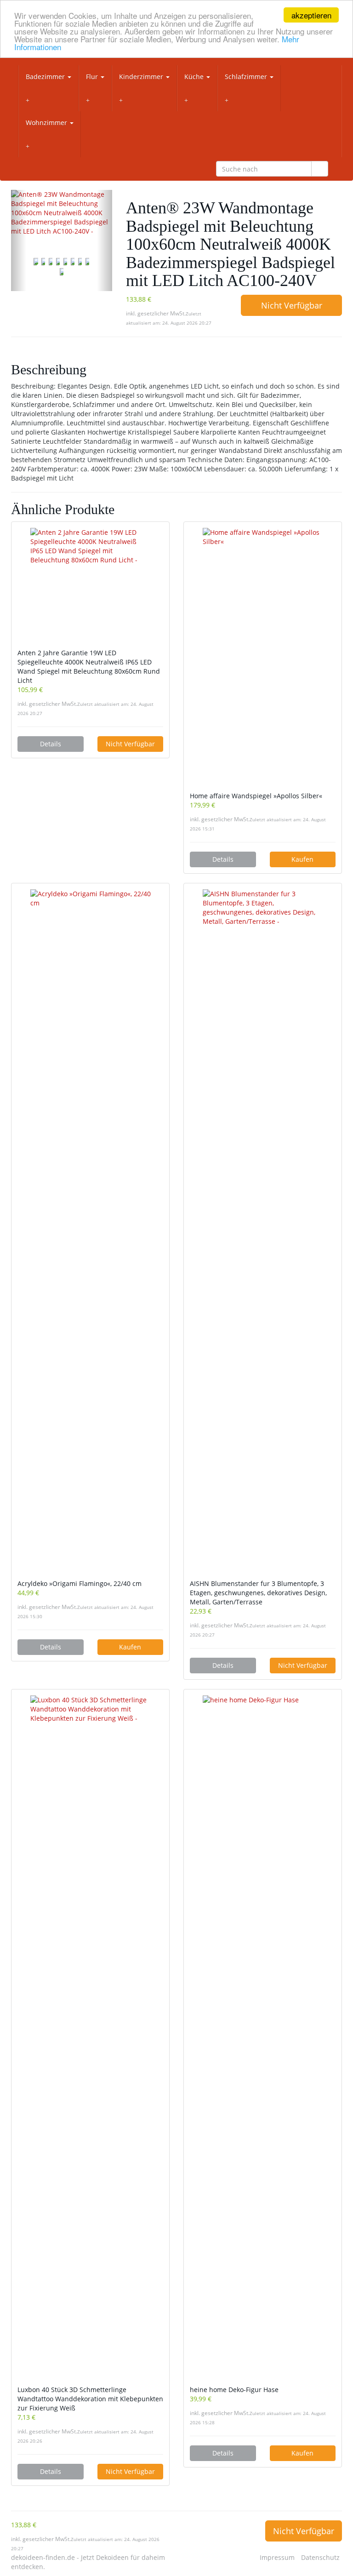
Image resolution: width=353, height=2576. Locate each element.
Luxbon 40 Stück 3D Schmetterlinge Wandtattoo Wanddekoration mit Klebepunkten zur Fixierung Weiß (90, 2399)
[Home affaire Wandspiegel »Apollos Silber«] (263, 660)
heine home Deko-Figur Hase (234, 2390)
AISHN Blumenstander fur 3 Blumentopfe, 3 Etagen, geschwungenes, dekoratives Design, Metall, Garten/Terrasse (258, 1593)
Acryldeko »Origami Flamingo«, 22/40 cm (80, 1583)
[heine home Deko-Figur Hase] (263, 2040)
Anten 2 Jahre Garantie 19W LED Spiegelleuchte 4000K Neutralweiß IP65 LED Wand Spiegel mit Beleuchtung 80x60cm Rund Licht (89, 667)
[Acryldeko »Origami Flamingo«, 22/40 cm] (90, 1234)
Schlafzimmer (247, 77)
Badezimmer (46, 77)
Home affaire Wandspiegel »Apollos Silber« (256, 796)
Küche (195, 77)
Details (51, 744)
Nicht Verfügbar (292, 305)
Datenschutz (320, 2557)
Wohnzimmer (47, 123)
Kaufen (302, 859)
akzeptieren (311, 15)
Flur (93, 77)
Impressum (277, 2557)
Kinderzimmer (142, 77)
